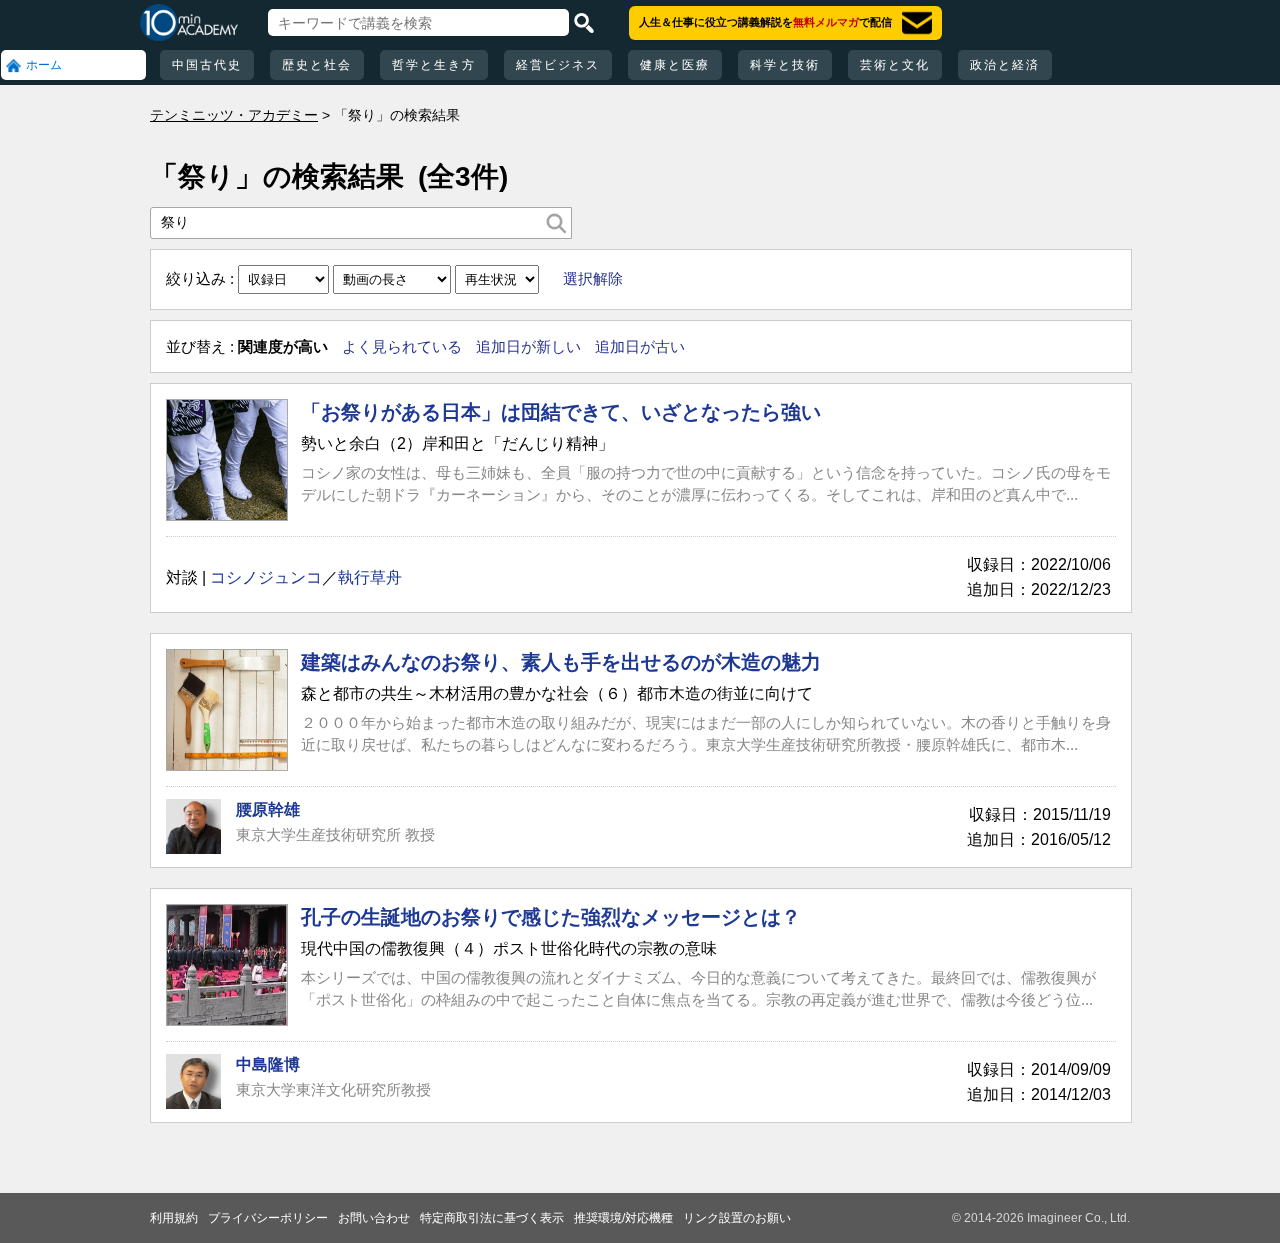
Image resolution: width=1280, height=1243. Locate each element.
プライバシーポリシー (268, 1218)
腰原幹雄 (268, 809)
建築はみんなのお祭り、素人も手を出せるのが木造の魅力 (561, 662)
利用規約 (174, 1218)
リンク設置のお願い (737, 1218)
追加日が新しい (528, 346)
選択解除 (593, 278)
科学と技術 (785, 65)
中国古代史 (207, 65)
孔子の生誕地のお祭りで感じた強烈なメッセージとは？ (551, 917)
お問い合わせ (374, 1218)
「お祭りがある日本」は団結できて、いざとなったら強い (561, 412)
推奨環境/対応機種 (623, 1218)
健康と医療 (675, 65)
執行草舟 (370, 577)
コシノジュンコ (266, 577)
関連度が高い (283, 346)
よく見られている (402, 346)
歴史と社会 (317, 65)
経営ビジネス (558, 65)
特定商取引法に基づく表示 (492, 1218)
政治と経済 (1005, 65)
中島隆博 (268, 1064)
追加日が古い (640, 346)
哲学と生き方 (434, 65)
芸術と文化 (895, 65)
